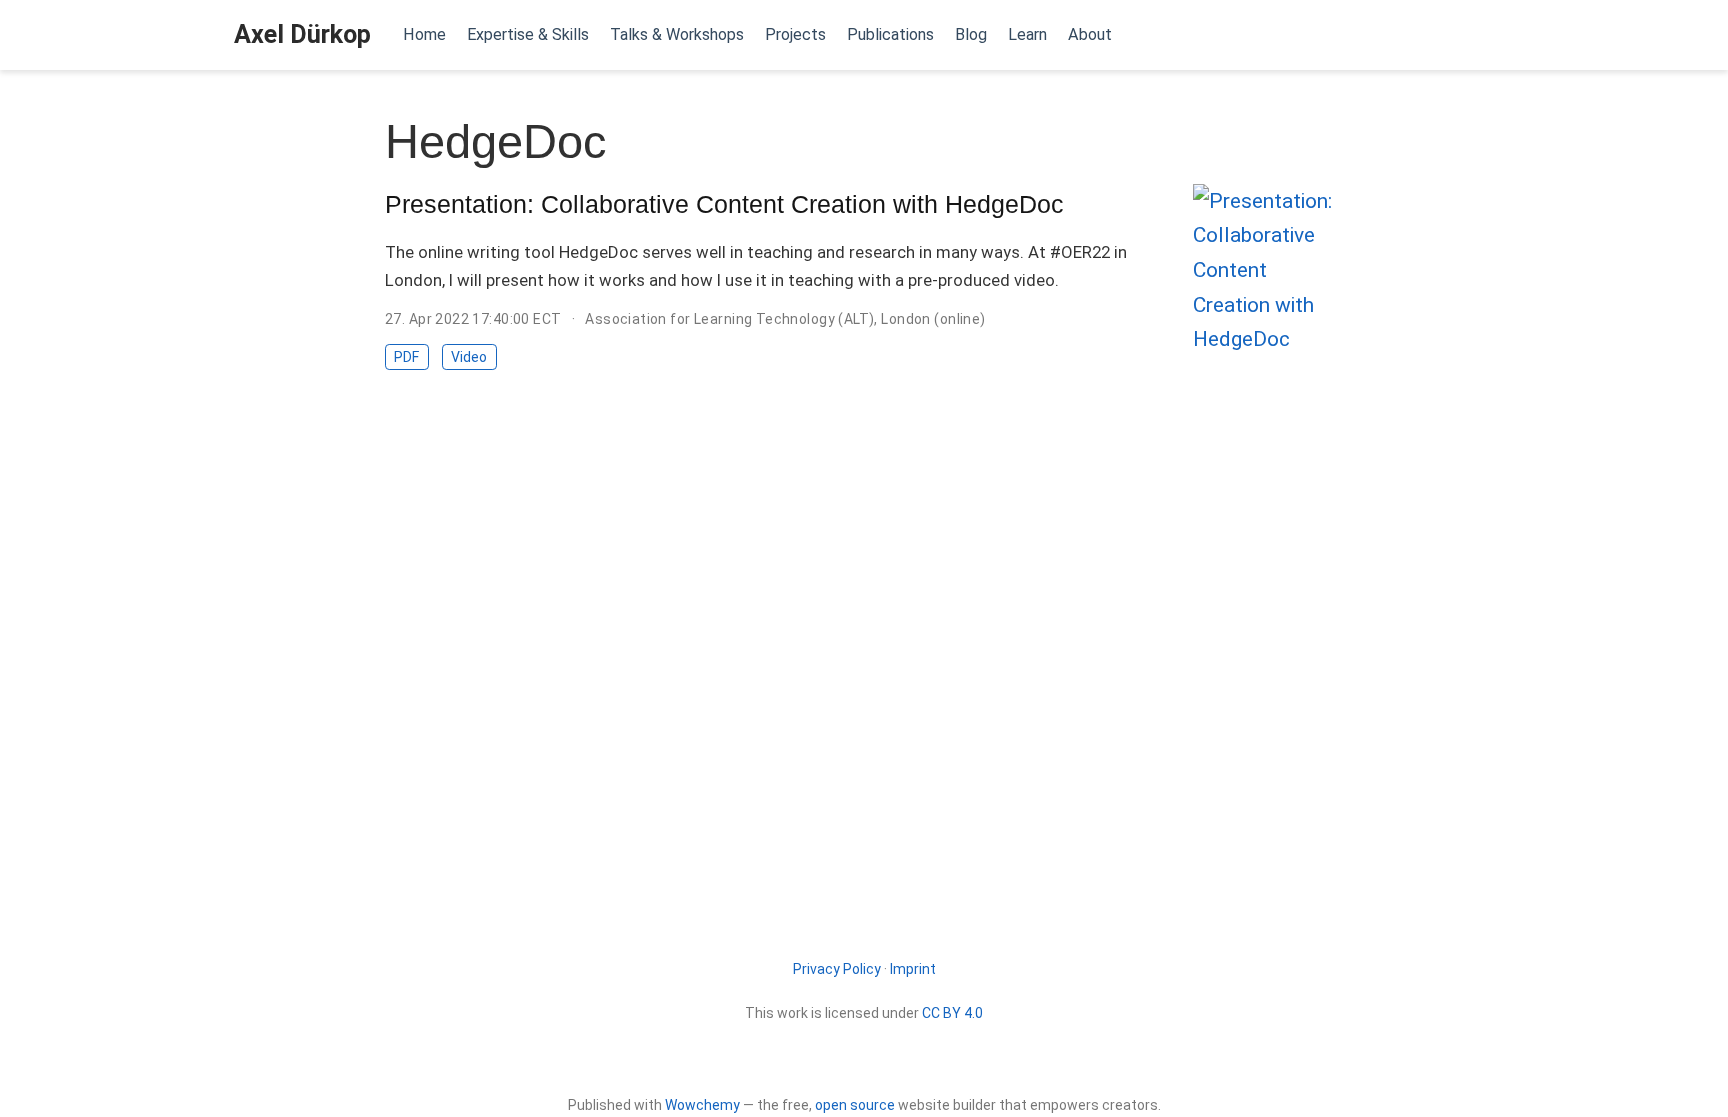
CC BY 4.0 (952, 1013)
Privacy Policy (837, 969)
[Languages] (1491, 35)
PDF (406, 357)
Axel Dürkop (302, 34)
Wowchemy (702, 1105)
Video (469, 357)
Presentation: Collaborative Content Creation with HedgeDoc (724, 204)
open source (855, 1105)
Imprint (913, 969)
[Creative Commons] (864, 1060)
